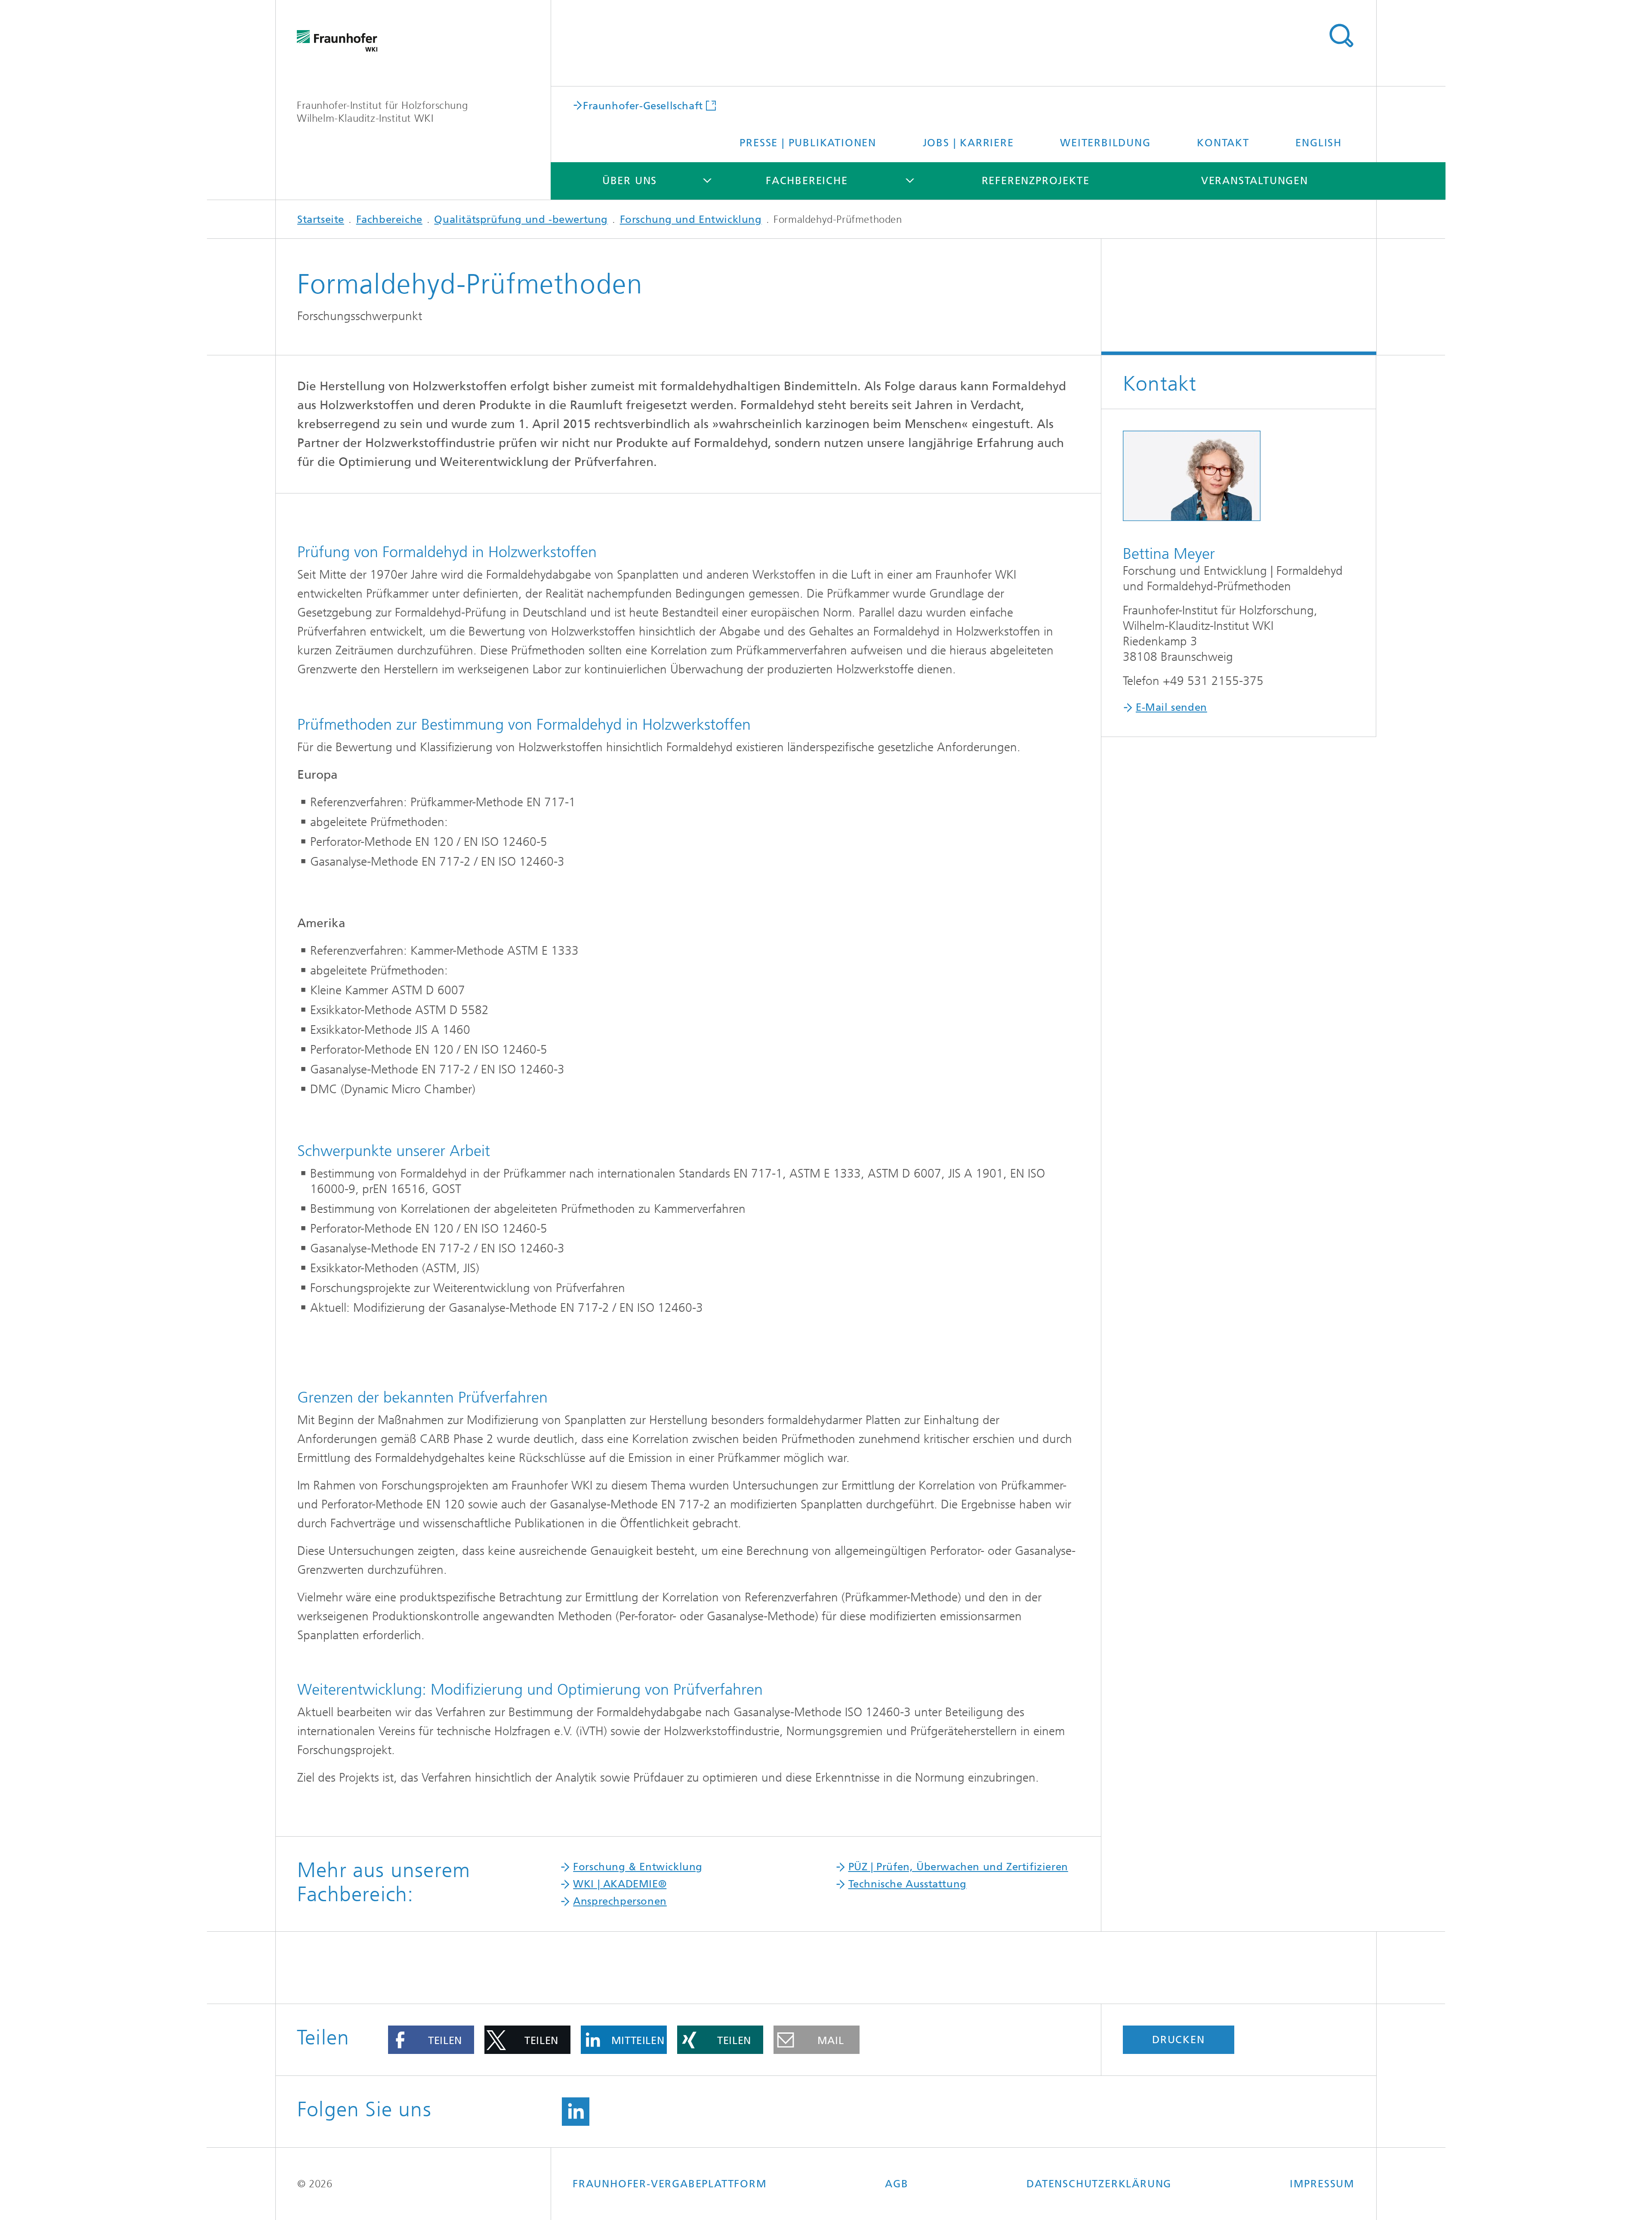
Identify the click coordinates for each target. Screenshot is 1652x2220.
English (1319, 143)
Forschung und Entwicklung (691, 219)
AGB (897, 2184)
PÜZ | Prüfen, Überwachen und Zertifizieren (958, 1867)
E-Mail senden (1171, 707)
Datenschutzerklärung (1099, 2184)
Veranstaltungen (1255, 181)
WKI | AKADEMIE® (620, 1884)
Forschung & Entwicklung (638, 1867)
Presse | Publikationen (808, 143)
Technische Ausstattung (908, 1884)
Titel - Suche (1341, 36)
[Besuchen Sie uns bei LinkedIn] (576, 2112)
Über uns (630, 181)
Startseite (321, 219)
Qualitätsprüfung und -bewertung (521, 219)
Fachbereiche (807, 181)
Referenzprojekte (1036, 181)
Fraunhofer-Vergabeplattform (670, 2184)
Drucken (1179, 2040)
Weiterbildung (1105, 143)
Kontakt (1223, 143)
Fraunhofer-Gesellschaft (643, 105)
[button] (431, 2040)
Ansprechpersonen (620, 1901)
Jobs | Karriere (968, 143)
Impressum (1322, 2184)
